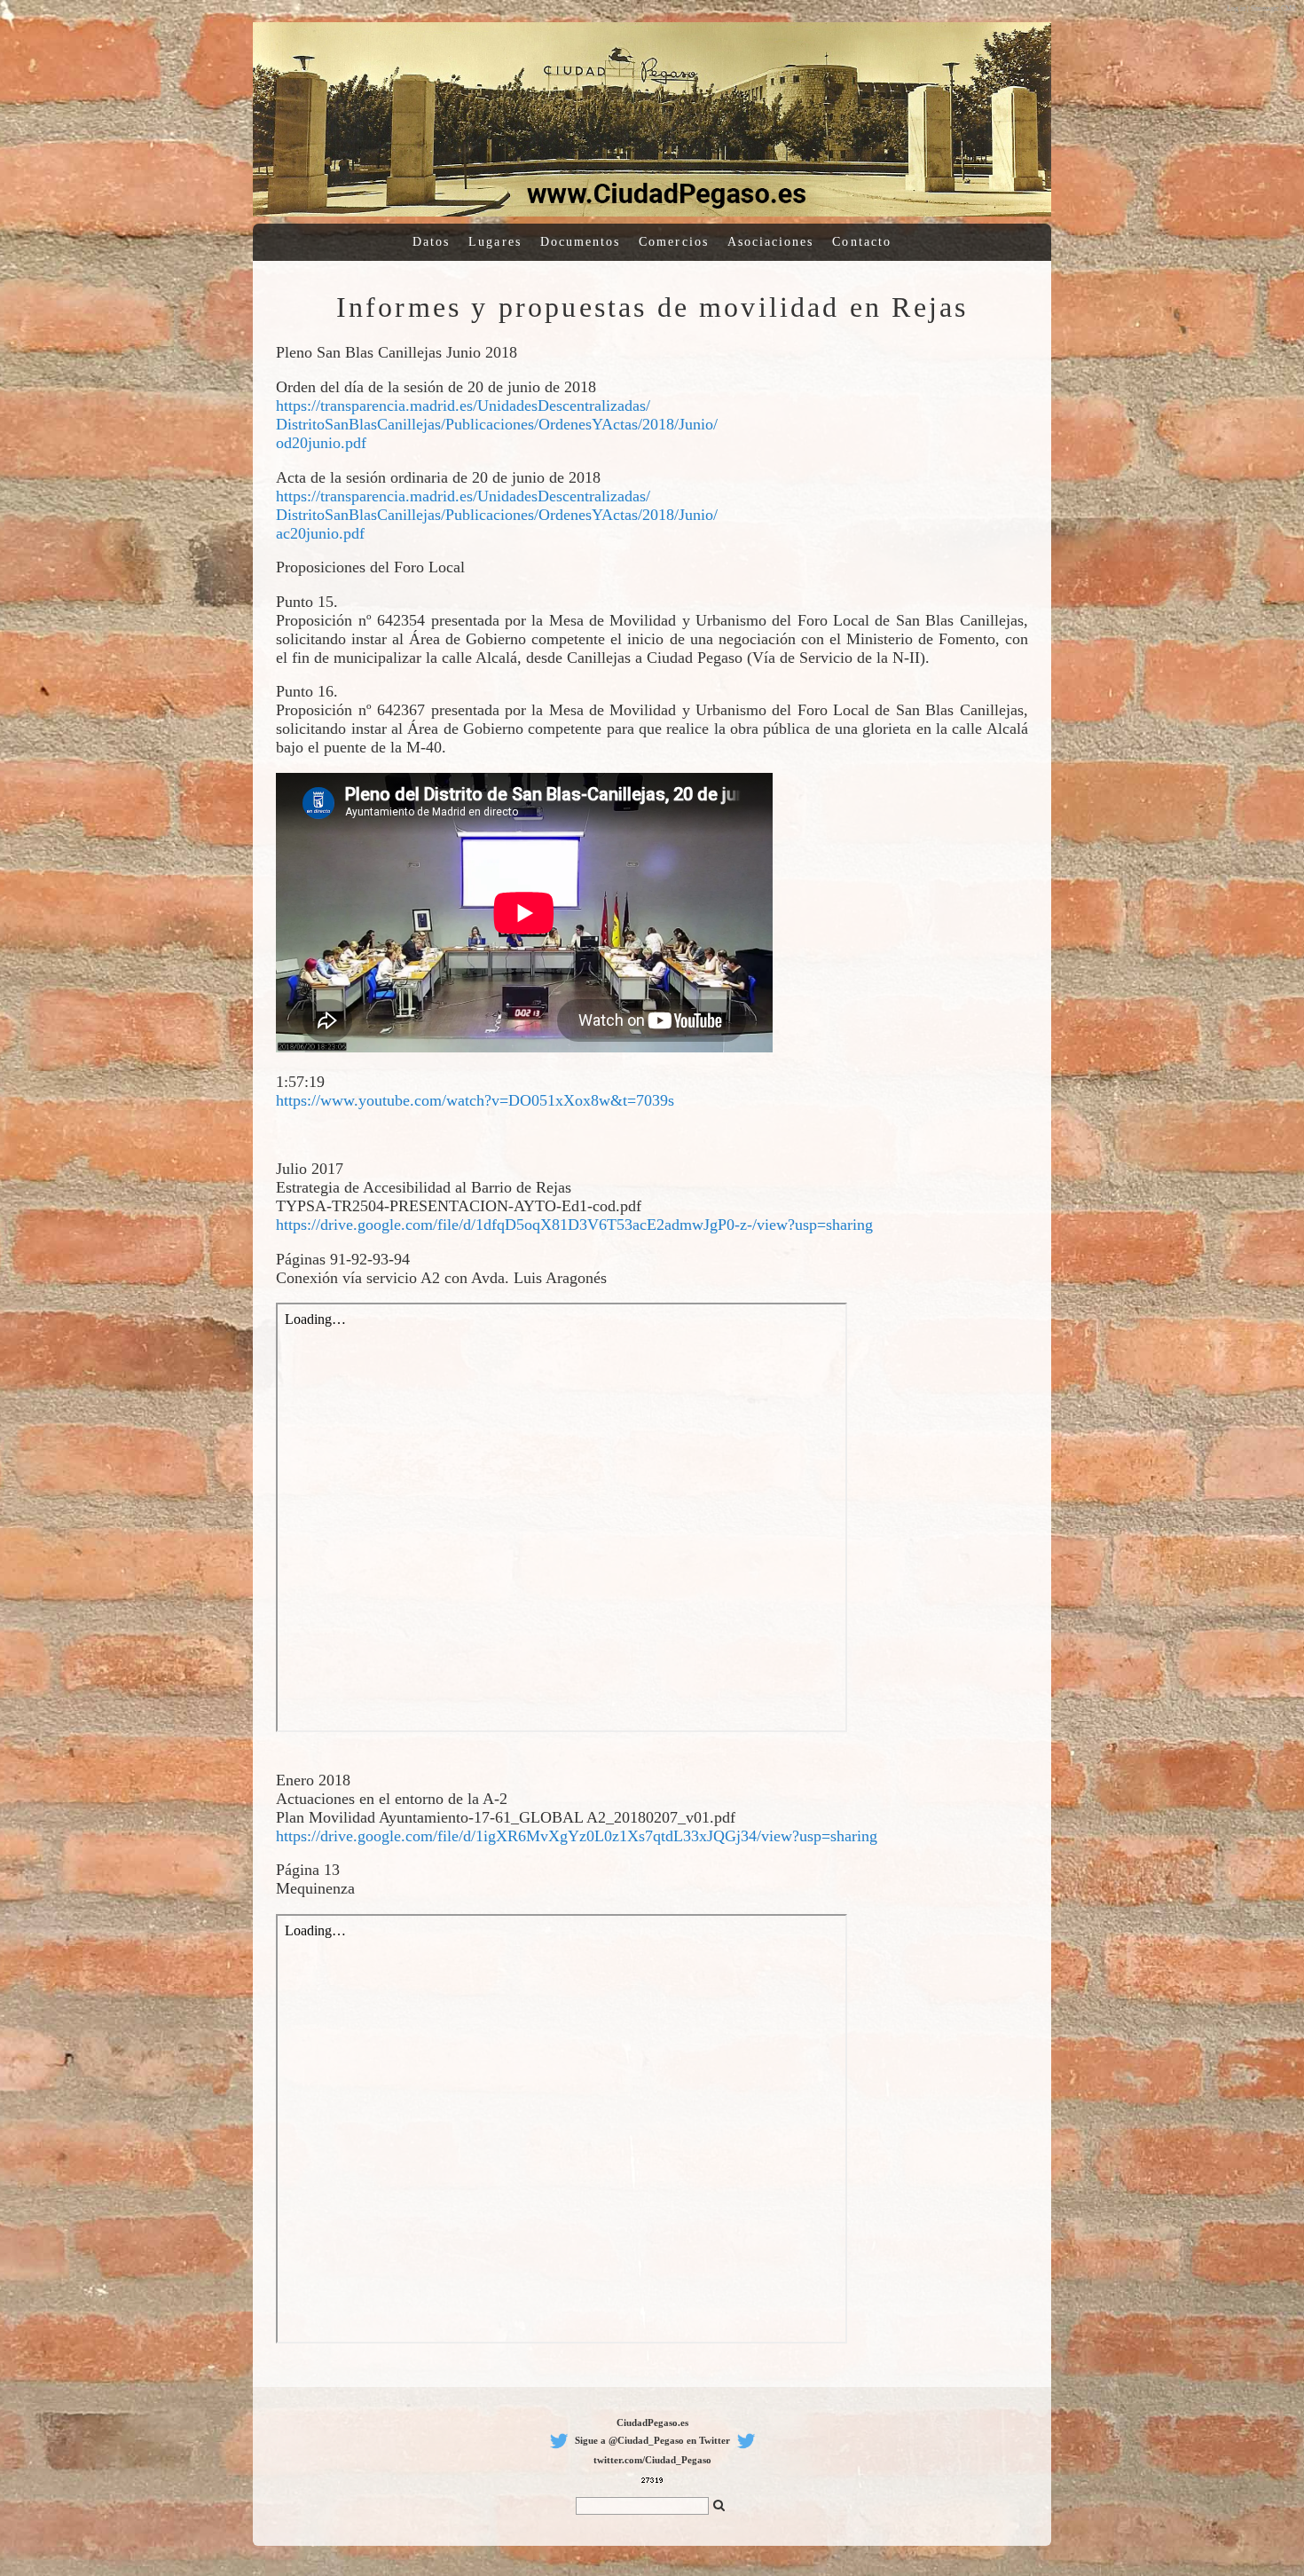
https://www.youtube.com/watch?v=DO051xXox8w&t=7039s (475, 1100)
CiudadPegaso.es (652, 2422)
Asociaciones (771, 242)
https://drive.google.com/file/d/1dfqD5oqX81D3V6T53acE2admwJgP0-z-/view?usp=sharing (574, 1225)
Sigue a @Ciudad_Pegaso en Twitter (652, 2440)
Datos (431, 242)
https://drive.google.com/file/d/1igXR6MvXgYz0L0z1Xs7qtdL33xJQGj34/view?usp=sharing (577, 1836)
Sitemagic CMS (1273, 8)
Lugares (495, 242)
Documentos (581, 242)
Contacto (862, 242)
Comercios (674, 242)
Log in (1236, 8)
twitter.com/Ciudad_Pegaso (652, 2460)
